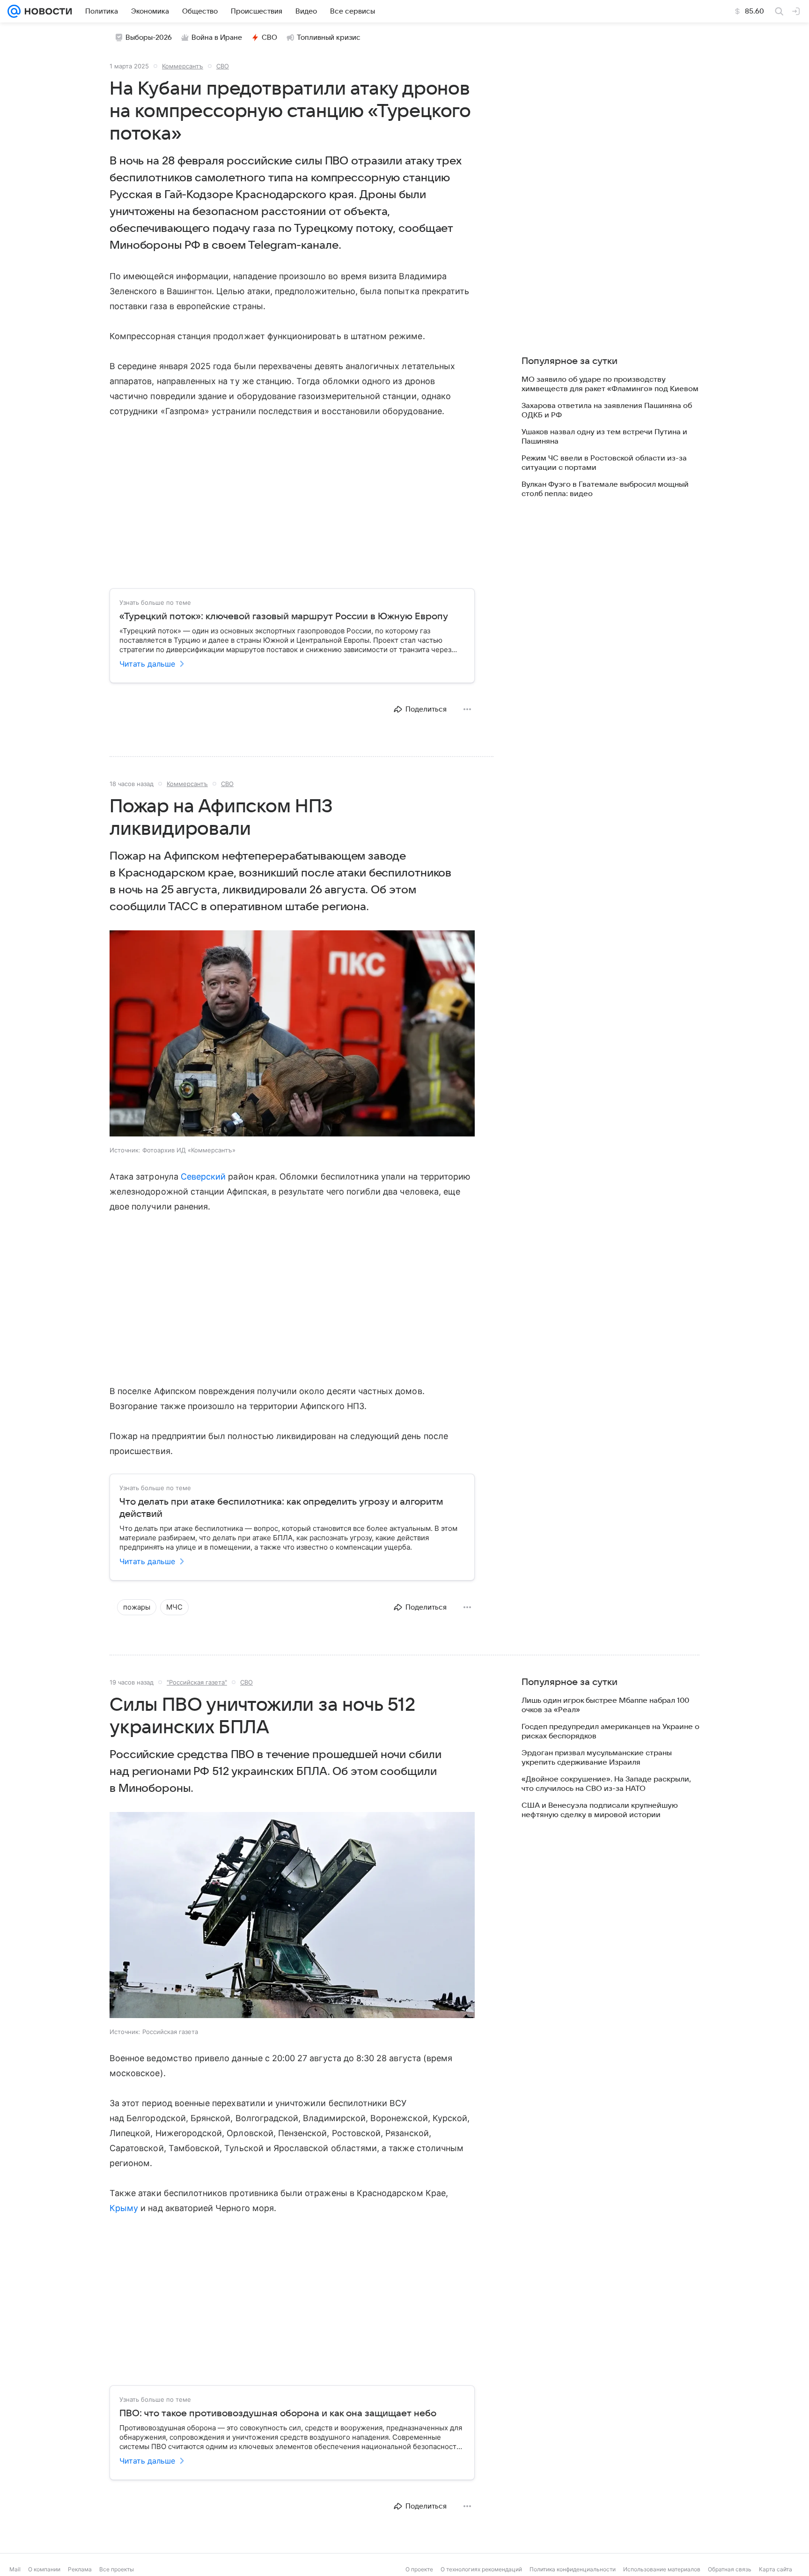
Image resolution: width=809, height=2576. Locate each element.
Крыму (124, 2208)
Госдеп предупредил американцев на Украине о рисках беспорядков (610, 1731)
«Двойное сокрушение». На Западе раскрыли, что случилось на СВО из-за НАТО (606, 1784)
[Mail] (14, 11)
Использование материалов (662, 2569)
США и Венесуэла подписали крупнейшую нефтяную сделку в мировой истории (600, 1810)
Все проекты (117, 2569)
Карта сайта (776, 2569)
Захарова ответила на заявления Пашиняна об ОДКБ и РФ (607, 410)
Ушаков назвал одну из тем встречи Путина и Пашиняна (604, 437)
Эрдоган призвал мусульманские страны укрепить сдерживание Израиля (597, 1758)
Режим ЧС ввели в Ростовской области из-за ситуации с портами (604, 463)
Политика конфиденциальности (573, 2569)
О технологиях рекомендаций (481, 2569)
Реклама (80, 2569)
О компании (44, 2569)
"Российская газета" (197, 1682)
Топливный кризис (329, 37)
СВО (269, 37)
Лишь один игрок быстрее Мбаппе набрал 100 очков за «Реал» (605, 1705)
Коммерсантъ (183, 66)
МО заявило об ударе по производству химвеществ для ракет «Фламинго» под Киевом (610, 384)
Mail (15, 2569)
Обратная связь (730, 2569)
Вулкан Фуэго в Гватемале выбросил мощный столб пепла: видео (605, 489)
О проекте (419, 2569)
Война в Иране (217, 37)
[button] (292, 1034)
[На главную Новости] (46, 11)
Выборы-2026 (149, 37)
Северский (203, 1177)
